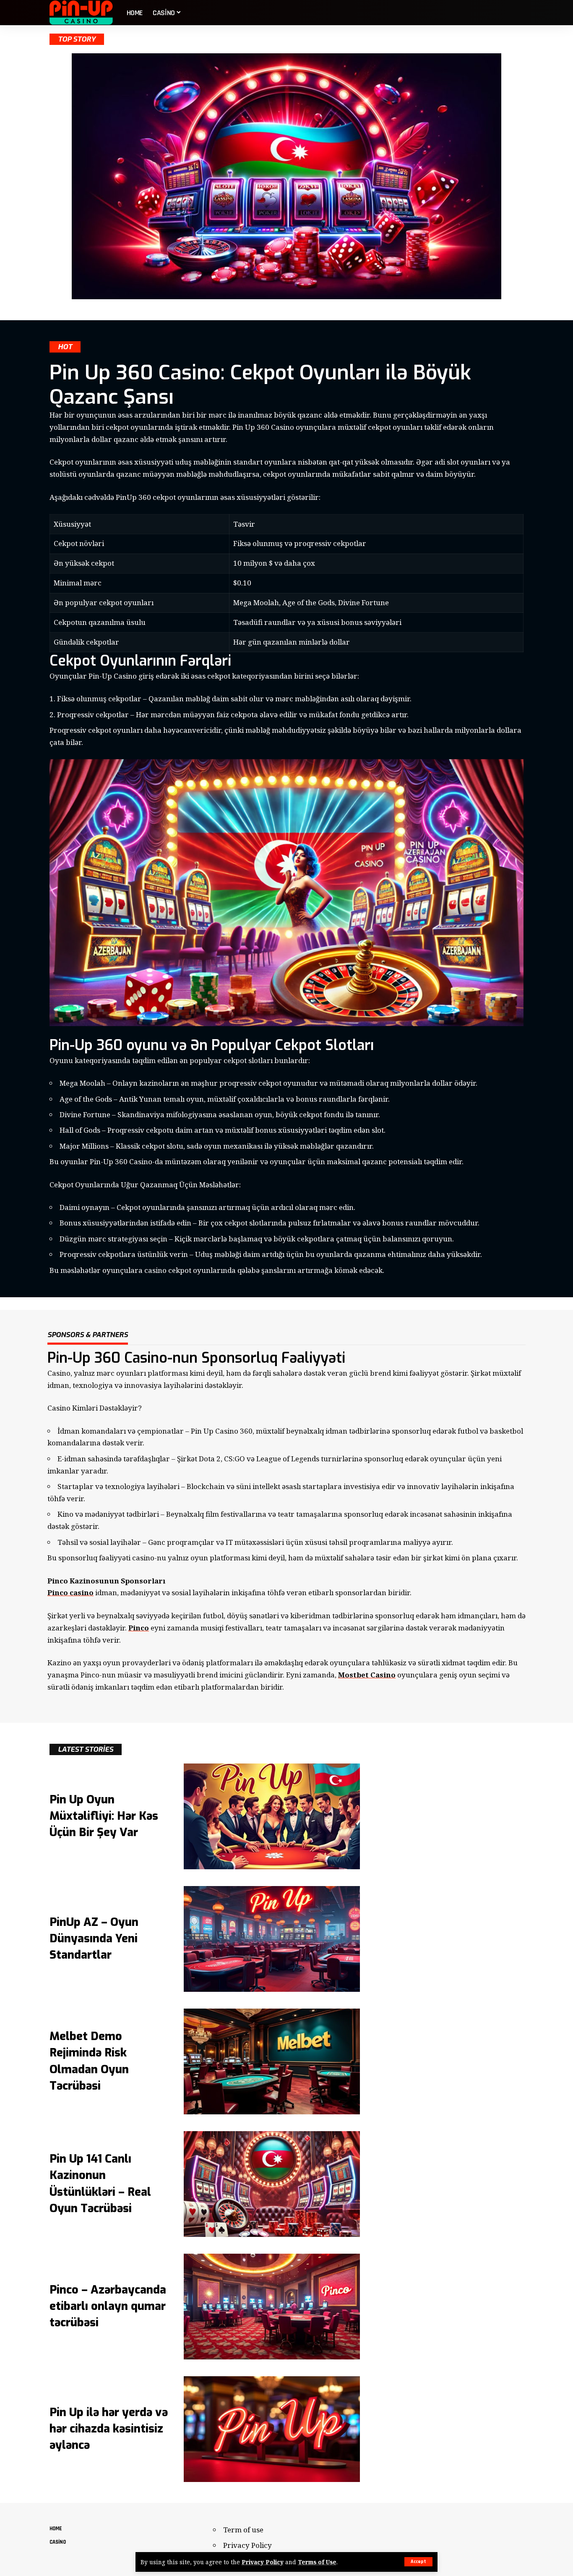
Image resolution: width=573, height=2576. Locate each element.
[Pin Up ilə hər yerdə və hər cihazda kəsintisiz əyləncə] (272, 2429)
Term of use (243, 2530)
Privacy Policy (263, 2562)
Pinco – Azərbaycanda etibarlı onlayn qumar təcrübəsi (108, 2306)
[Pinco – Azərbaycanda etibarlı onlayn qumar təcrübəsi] (272, 2307)
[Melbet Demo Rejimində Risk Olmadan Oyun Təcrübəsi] (272, 2061)
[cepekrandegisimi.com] (81, 13)
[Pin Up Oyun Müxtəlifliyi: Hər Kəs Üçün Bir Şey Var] (272, 1816)
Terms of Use (317, 2562)
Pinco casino (70, 1592)
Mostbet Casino (367, 1675)
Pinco (139, 1628)
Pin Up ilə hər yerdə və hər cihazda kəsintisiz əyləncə (109, 2429)
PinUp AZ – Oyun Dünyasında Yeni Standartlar (94, 1939)
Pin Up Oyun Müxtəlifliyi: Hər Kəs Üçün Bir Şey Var (104, 1816)
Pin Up (215, 1431)
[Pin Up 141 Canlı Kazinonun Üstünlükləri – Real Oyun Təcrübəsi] (272, 2184)
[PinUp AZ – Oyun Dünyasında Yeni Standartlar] (272, 1939)
